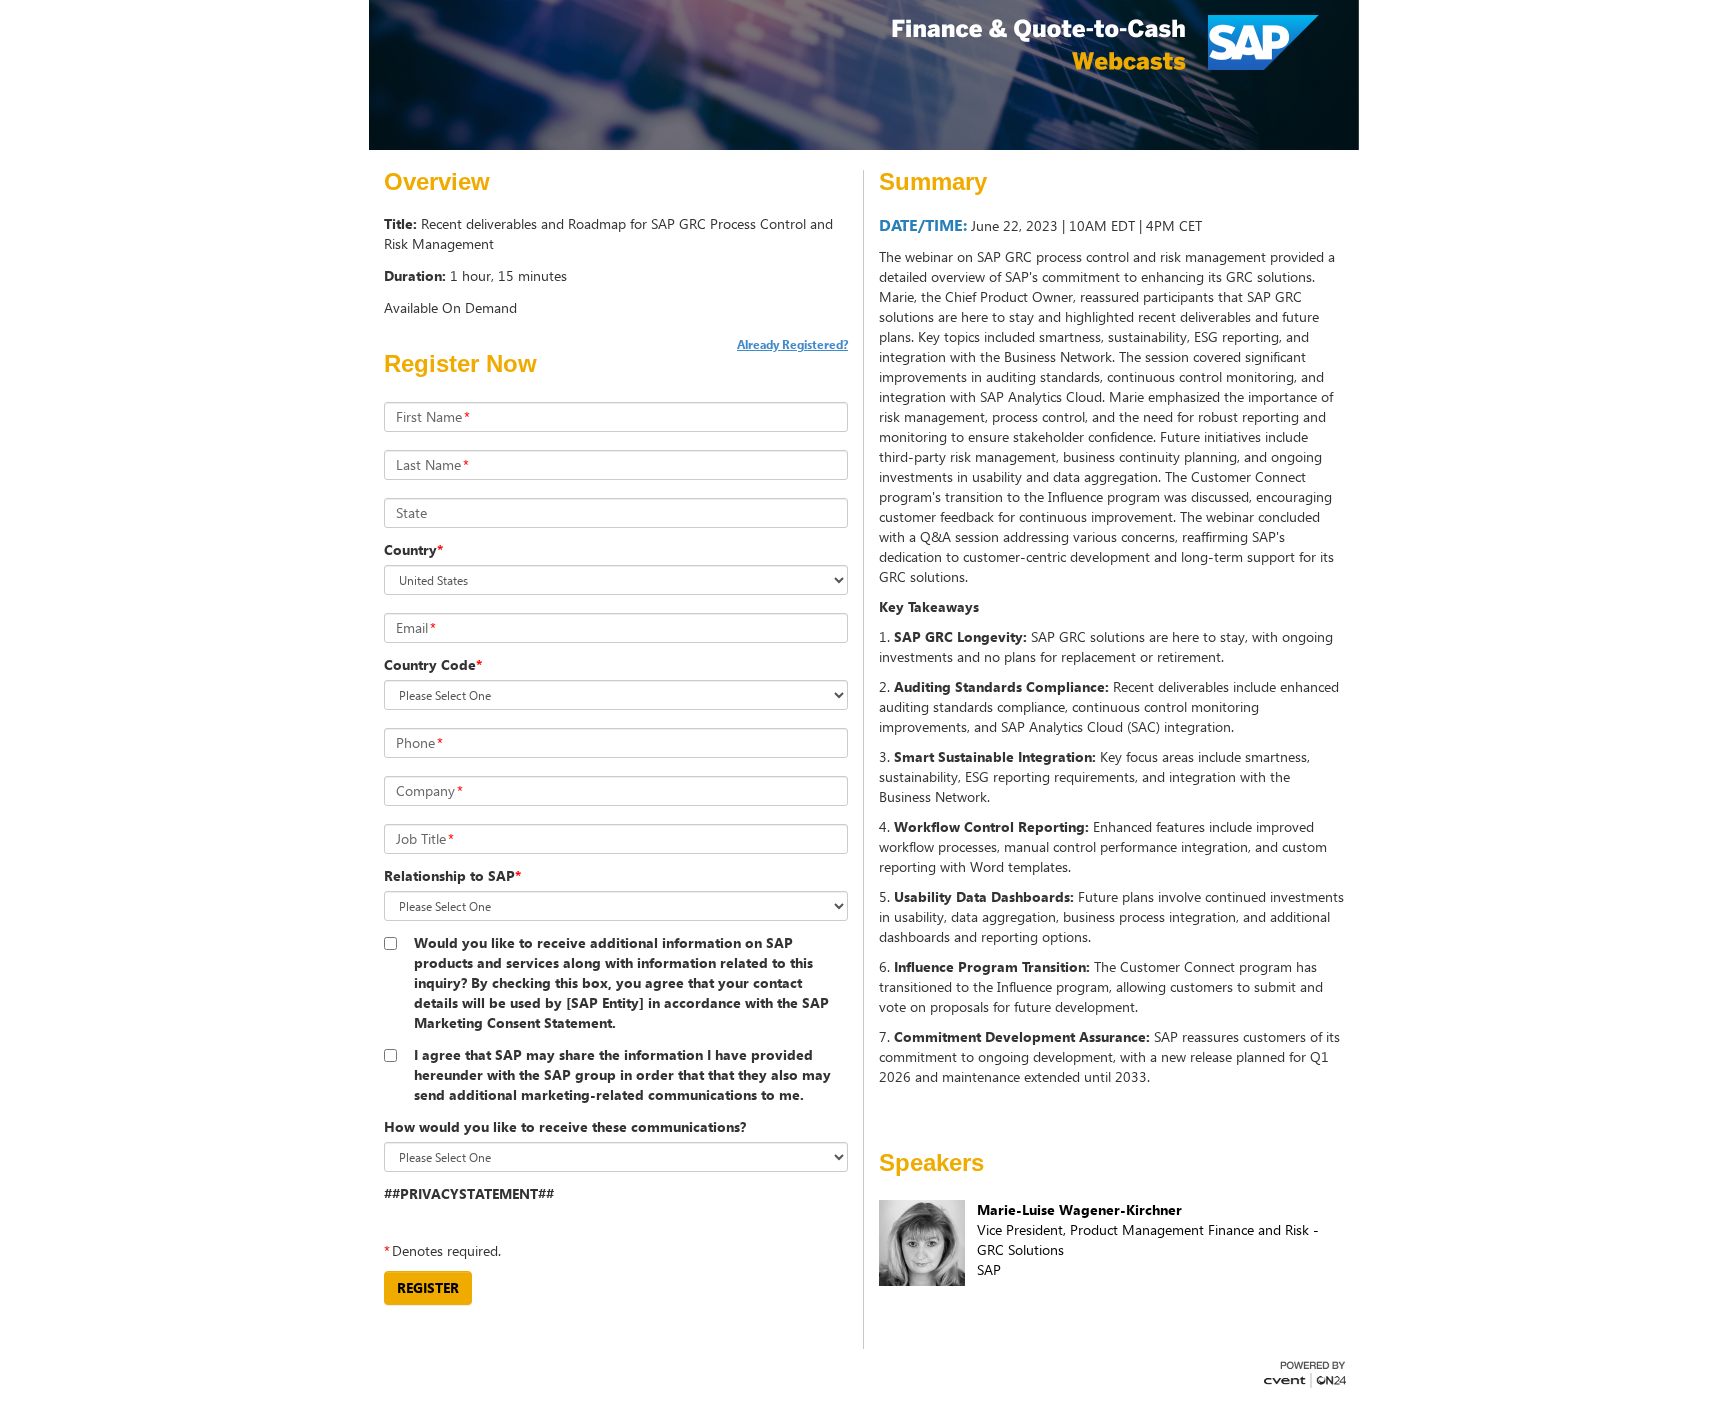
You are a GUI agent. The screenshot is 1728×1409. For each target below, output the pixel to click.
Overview (437, 182)
